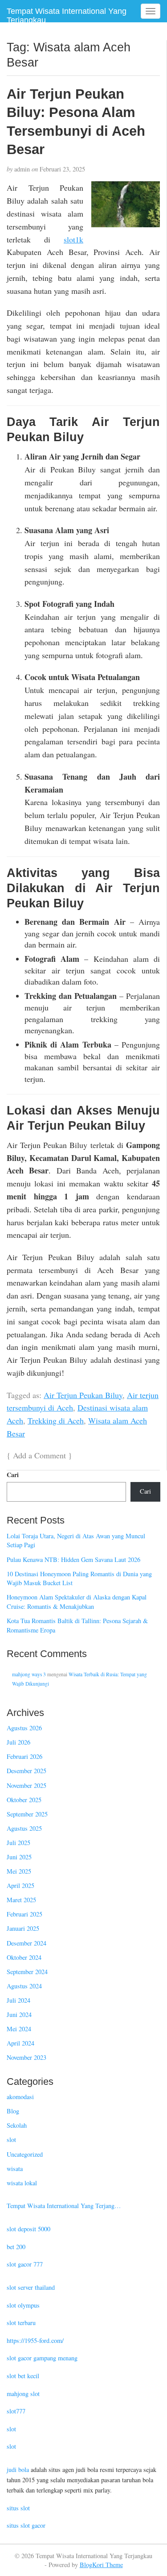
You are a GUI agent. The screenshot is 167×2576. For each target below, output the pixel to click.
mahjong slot (23, 2394)
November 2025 (26, 1785)
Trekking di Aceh (56, 1420)
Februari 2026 (24, 1756)
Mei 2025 (19, 1871)
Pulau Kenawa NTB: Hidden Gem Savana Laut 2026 (73, 1559)
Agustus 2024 (24, 1986)
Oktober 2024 (24, 1957)
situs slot (18, 2508)
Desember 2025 (26, 1771)
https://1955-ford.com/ (35, 2340)
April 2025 (20, 1885)
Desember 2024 (26, 1943)
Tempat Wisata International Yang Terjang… (64, 2206)
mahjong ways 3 (29, 1674)
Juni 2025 (19, 1857)
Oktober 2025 (24, 1800)
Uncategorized (25, 2154)
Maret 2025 (21, 1900)
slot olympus (23, 2305)
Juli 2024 (18, 2000)
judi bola (18, 2470)
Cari (13, 1475)
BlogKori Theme (101, 2565)
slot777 (16, 2411)
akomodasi (20, 2097)
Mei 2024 (19, 2029)
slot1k (73, 239)
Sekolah (17, 2125)
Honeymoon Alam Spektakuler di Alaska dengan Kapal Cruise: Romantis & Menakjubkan (77, 1602)
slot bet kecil (23, 2376)
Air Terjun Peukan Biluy (83, 1395)
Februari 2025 (24, 1914)
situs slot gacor (26, 2525)
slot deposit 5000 (29, 2229)
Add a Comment (39, 1455)
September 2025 (27, 1814)
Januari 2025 (23, 1928)
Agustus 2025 (24, 1828)
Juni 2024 (19, 2014)
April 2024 (20, 2043)
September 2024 (27, 1972)
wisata (15, 2169)
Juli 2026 (18, 1742)
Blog (13, 2111)
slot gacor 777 (25, 2264)
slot (11, 2140)
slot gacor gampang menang (42, 2358)
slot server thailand (31, 2287)
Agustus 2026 (24, 1728)
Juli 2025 (18, 1843)
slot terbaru (21, 2323)
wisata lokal (22, 2183)
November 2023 (26, 2057)
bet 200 (16, 2247)
